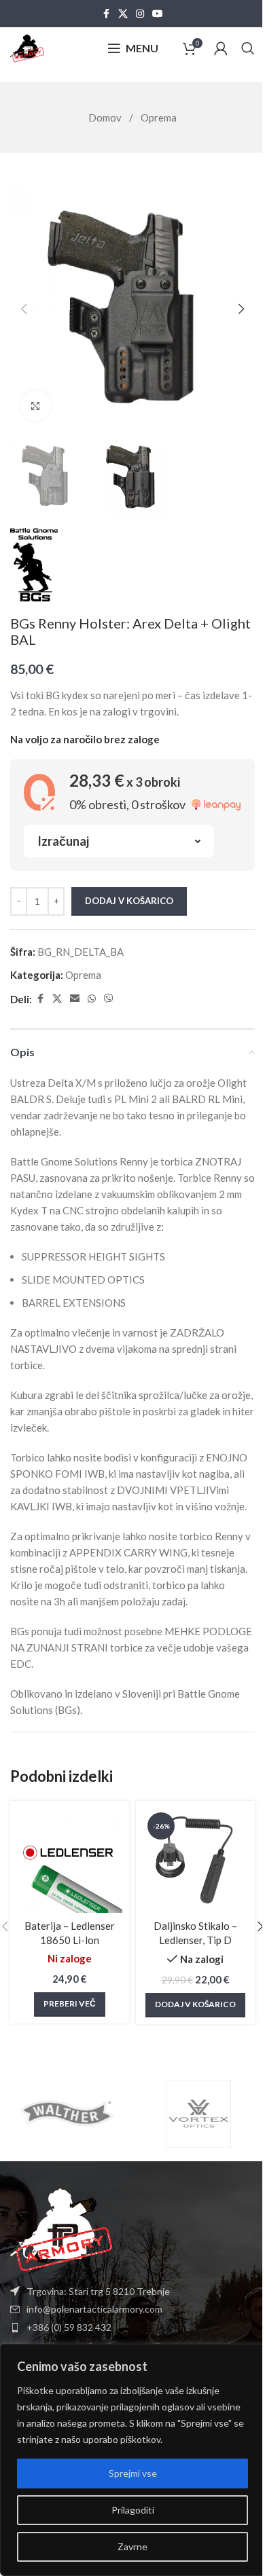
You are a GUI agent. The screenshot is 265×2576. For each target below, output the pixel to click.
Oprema (159, 117)
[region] (132, 2460)
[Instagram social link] (140, 14)
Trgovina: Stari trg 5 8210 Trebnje (98, 2291)
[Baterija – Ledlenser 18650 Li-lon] (70, 1860)
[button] (24, 309)
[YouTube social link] (158, 14)
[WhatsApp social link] (92, 999)
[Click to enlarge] (36, 406)
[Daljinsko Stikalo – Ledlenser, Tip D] (195, 1860)
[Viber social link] (109, 999)
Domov (106, 117)
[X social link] (123, 14)
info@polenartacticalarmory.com (94, 2309)
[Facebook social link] (106, 14)
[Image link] (61, 2228)
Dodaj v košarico (129, 901)
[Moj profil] (221, 48)
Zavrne (132, 2546)
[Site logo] (27, 47)
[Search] (248, 48)
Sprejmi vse (133, 2473)
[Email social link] (75, 999)
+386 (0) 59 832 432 (69, 2327)
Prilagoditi (133, 2510)
